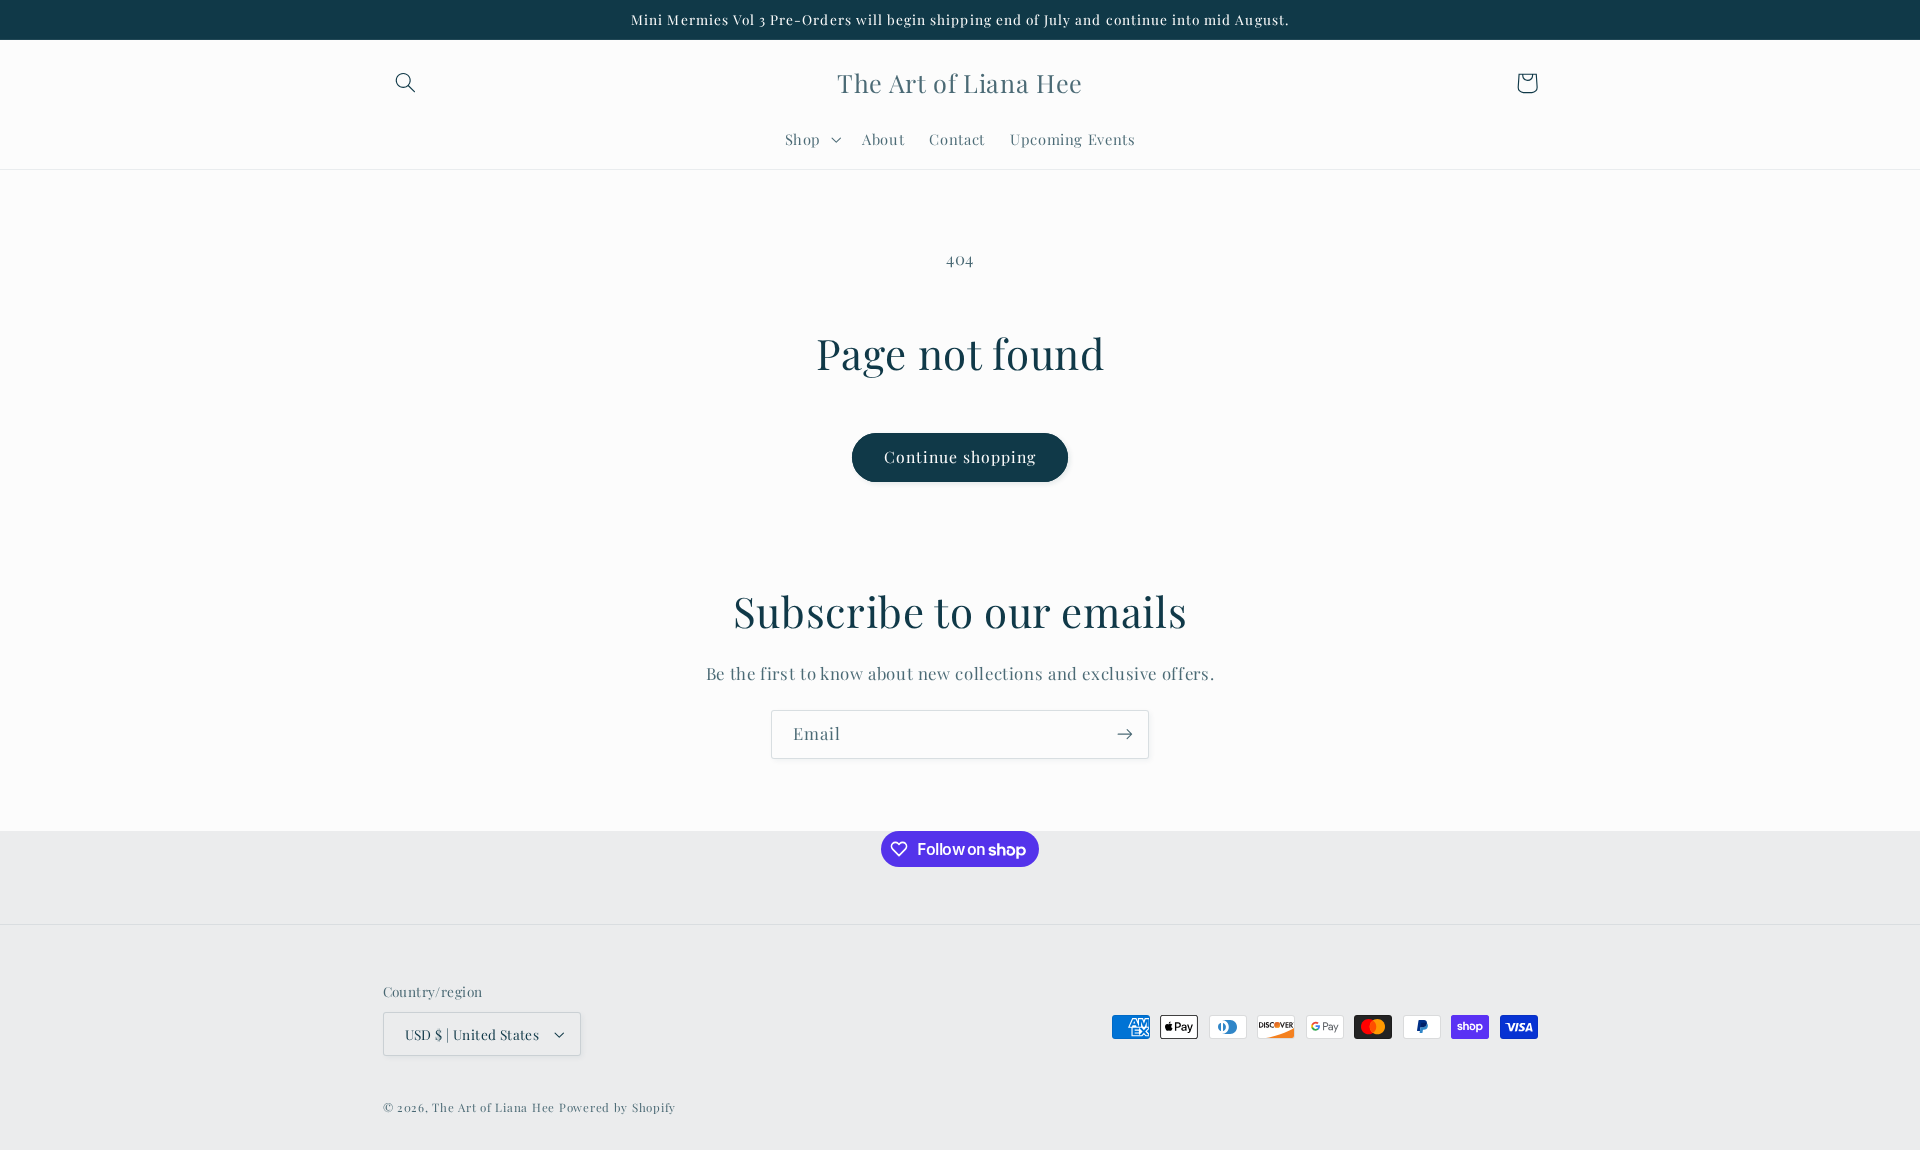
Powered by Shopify (617, 1107)
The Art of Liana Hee (493, 1107)
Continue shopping (960, 456)
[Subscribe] (1125, 734)
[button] (406, 83)
